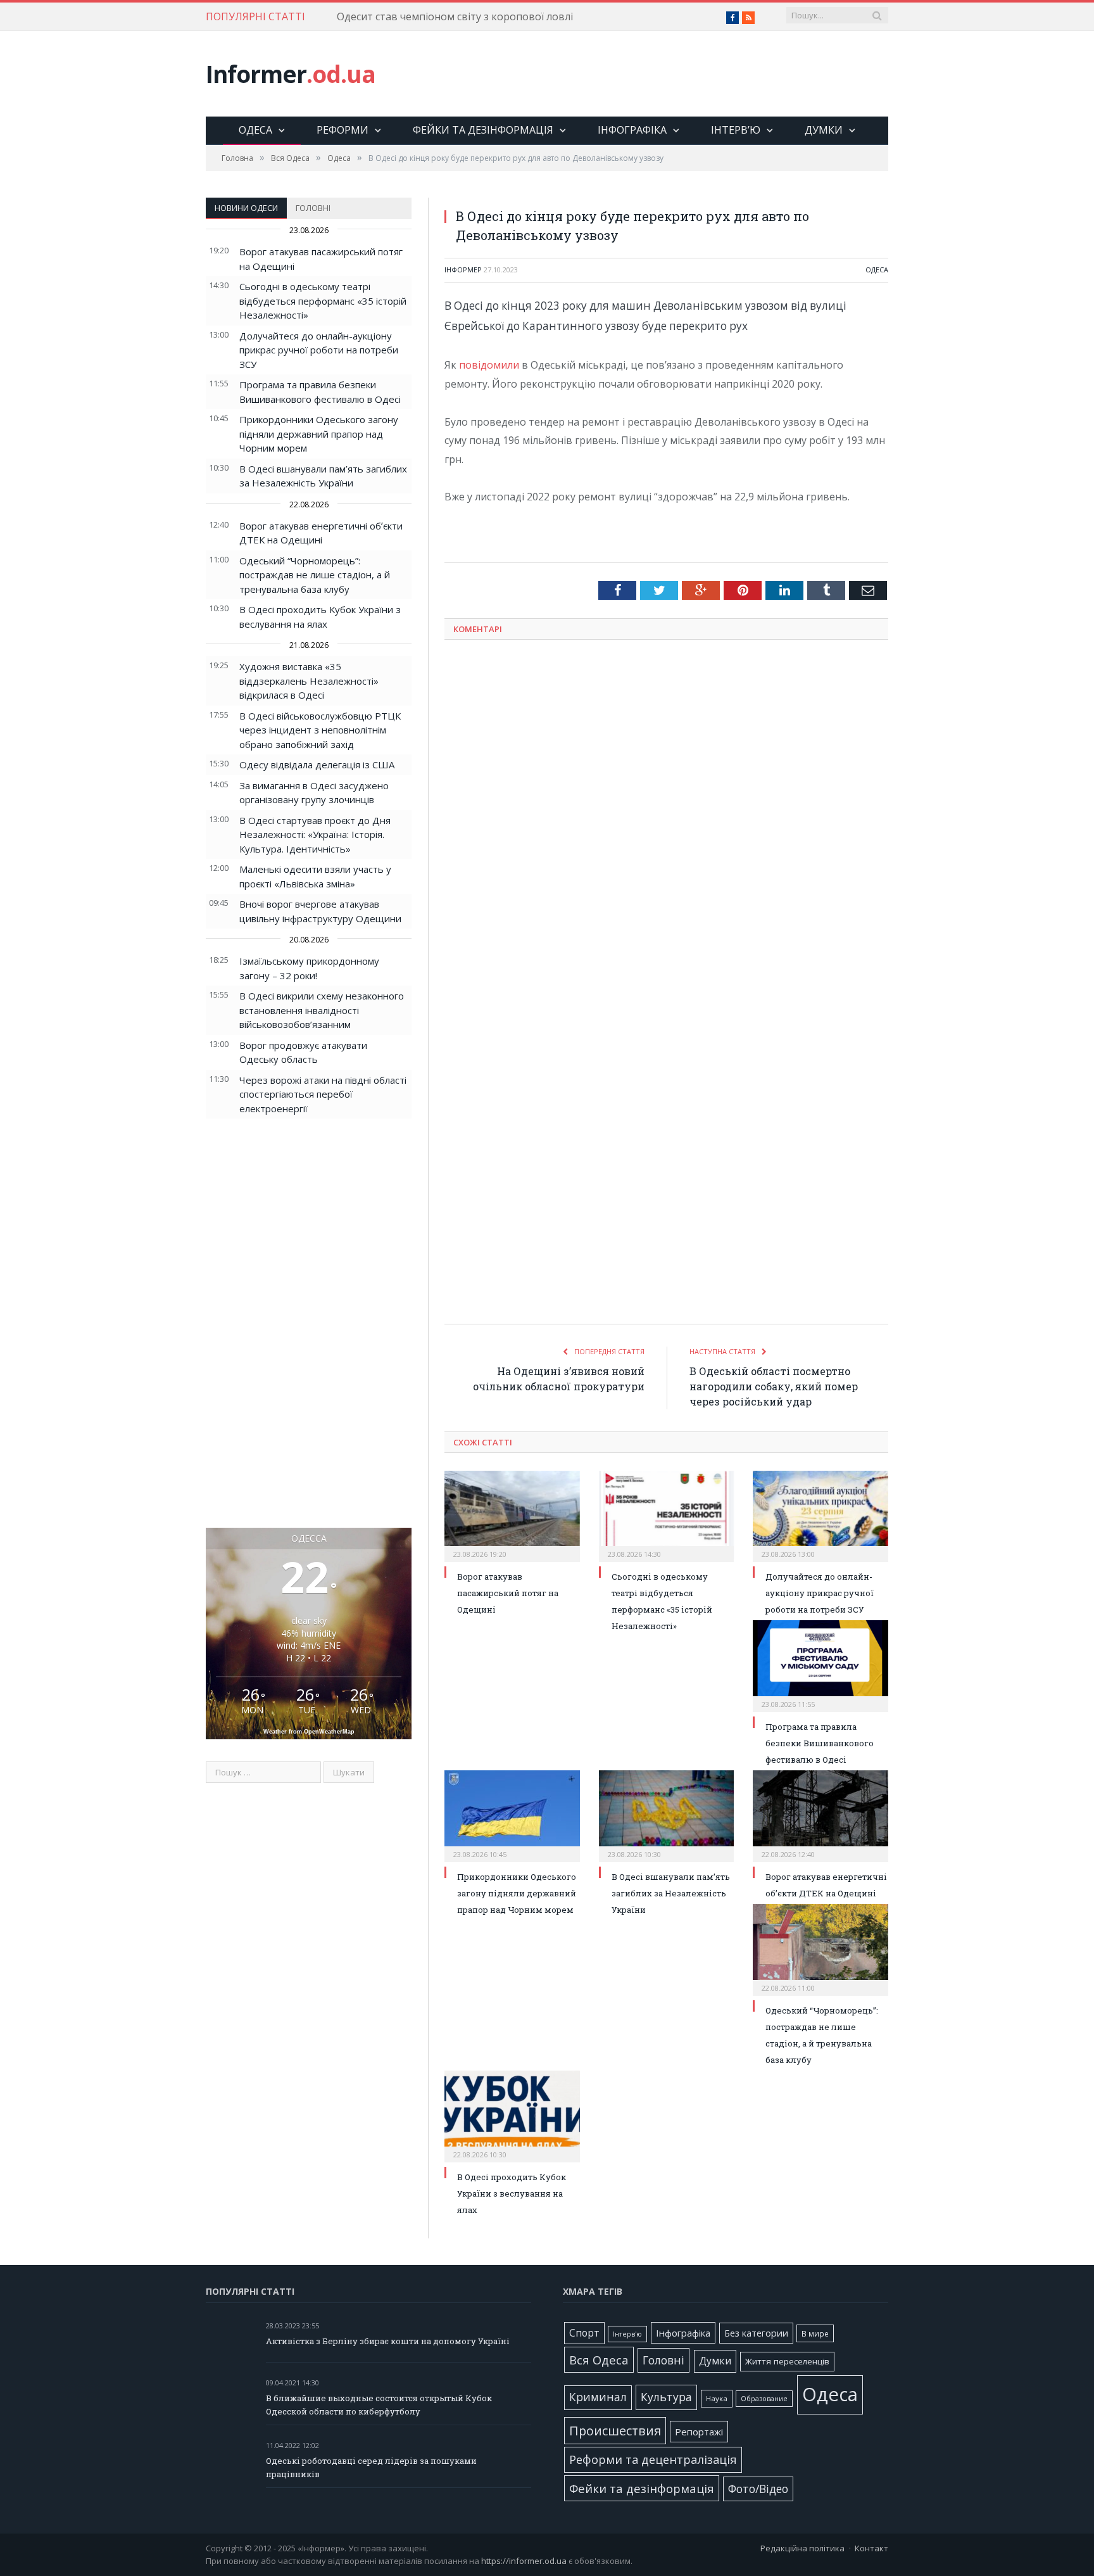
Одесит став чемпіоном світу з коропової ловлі (455, 17)
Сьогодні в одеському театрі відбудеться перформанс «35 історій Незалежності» (323, 301)
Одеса (255, 130)
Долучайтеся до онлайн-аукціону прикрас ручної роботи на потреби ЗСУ (319, 350)
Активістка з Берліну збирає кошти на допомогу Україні (388, 2341)
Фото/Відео (758, 2489)
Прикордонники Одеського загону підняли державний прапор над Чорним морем (319, 434)
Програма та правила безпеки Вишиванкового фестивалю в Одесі (820, 1743)
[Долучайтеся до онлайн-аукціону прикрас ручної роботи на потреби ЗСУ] (820, 1515)
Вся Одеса (599, 2360)
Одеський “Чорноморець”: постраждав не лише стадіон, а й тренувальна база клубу (315, 575)
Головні (313, 208)
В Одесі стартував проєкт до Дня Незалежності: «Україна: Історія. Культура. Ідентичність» (315, 834)
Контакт (871, 2548)
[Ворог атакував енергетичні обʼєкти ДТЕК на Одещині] (820, 1815)
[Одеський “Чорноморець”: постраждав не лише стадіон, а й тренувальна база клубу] (820, 1948)
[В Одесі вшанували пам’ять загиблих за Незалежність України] (667, 1815)
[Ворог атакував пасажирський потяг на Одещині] (512, 1515)
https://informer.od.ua (524, 2561)
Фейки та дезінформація (483, 130)
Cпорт (584, 2333)
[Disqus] (666, 816)
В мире (815, 2333)
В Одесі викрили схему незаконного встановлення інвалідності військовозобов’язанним (322, 1010)
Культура (666, 2397)
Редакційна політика (802, 2548)
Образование (764, 2399)
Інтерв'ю (627, 2334)
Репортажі (699, 2432)
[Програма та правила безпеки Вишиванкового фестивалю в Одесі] (820, 1665)
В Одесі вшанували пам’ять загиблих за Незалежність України (671, 1893)
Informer (291, 74)
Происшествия (615, 2431)
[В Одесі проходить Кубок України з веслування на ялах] (512, 2115)
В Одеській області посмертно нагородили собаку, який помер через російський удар (774, 1386)
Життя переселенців (787, 2361)
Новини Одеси (246, 208)
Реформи (343, 130)
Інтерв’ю (736, 130)
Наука (717, 2398)
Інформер (463, 270)
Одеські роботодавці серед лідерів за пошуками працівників (371, 2467)
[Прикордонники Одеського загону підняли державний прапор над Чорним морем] (512, 1815)
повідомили (489, 365)
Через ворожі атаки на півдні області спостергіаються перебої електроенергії (323, 1094)
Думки (824, 130)
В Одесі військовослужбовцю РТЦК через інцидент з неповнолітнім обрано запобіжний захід (320, 730)
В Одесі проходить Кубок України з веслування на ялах (512, 2193)
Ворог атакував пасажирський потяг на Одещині (508, 1593)
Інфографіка (632, 130)
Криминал (598, 2397)
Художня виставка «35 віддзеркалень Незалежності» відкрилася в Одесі (309, 681)
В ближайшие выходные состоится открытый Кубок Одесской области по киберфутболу (379, 2405)
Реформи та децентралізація (653, 2459)
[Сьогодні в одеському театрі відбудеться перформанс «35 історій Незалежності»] (667, 1515)
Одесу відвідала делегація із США (317, 765)
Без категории (756, 2333)
